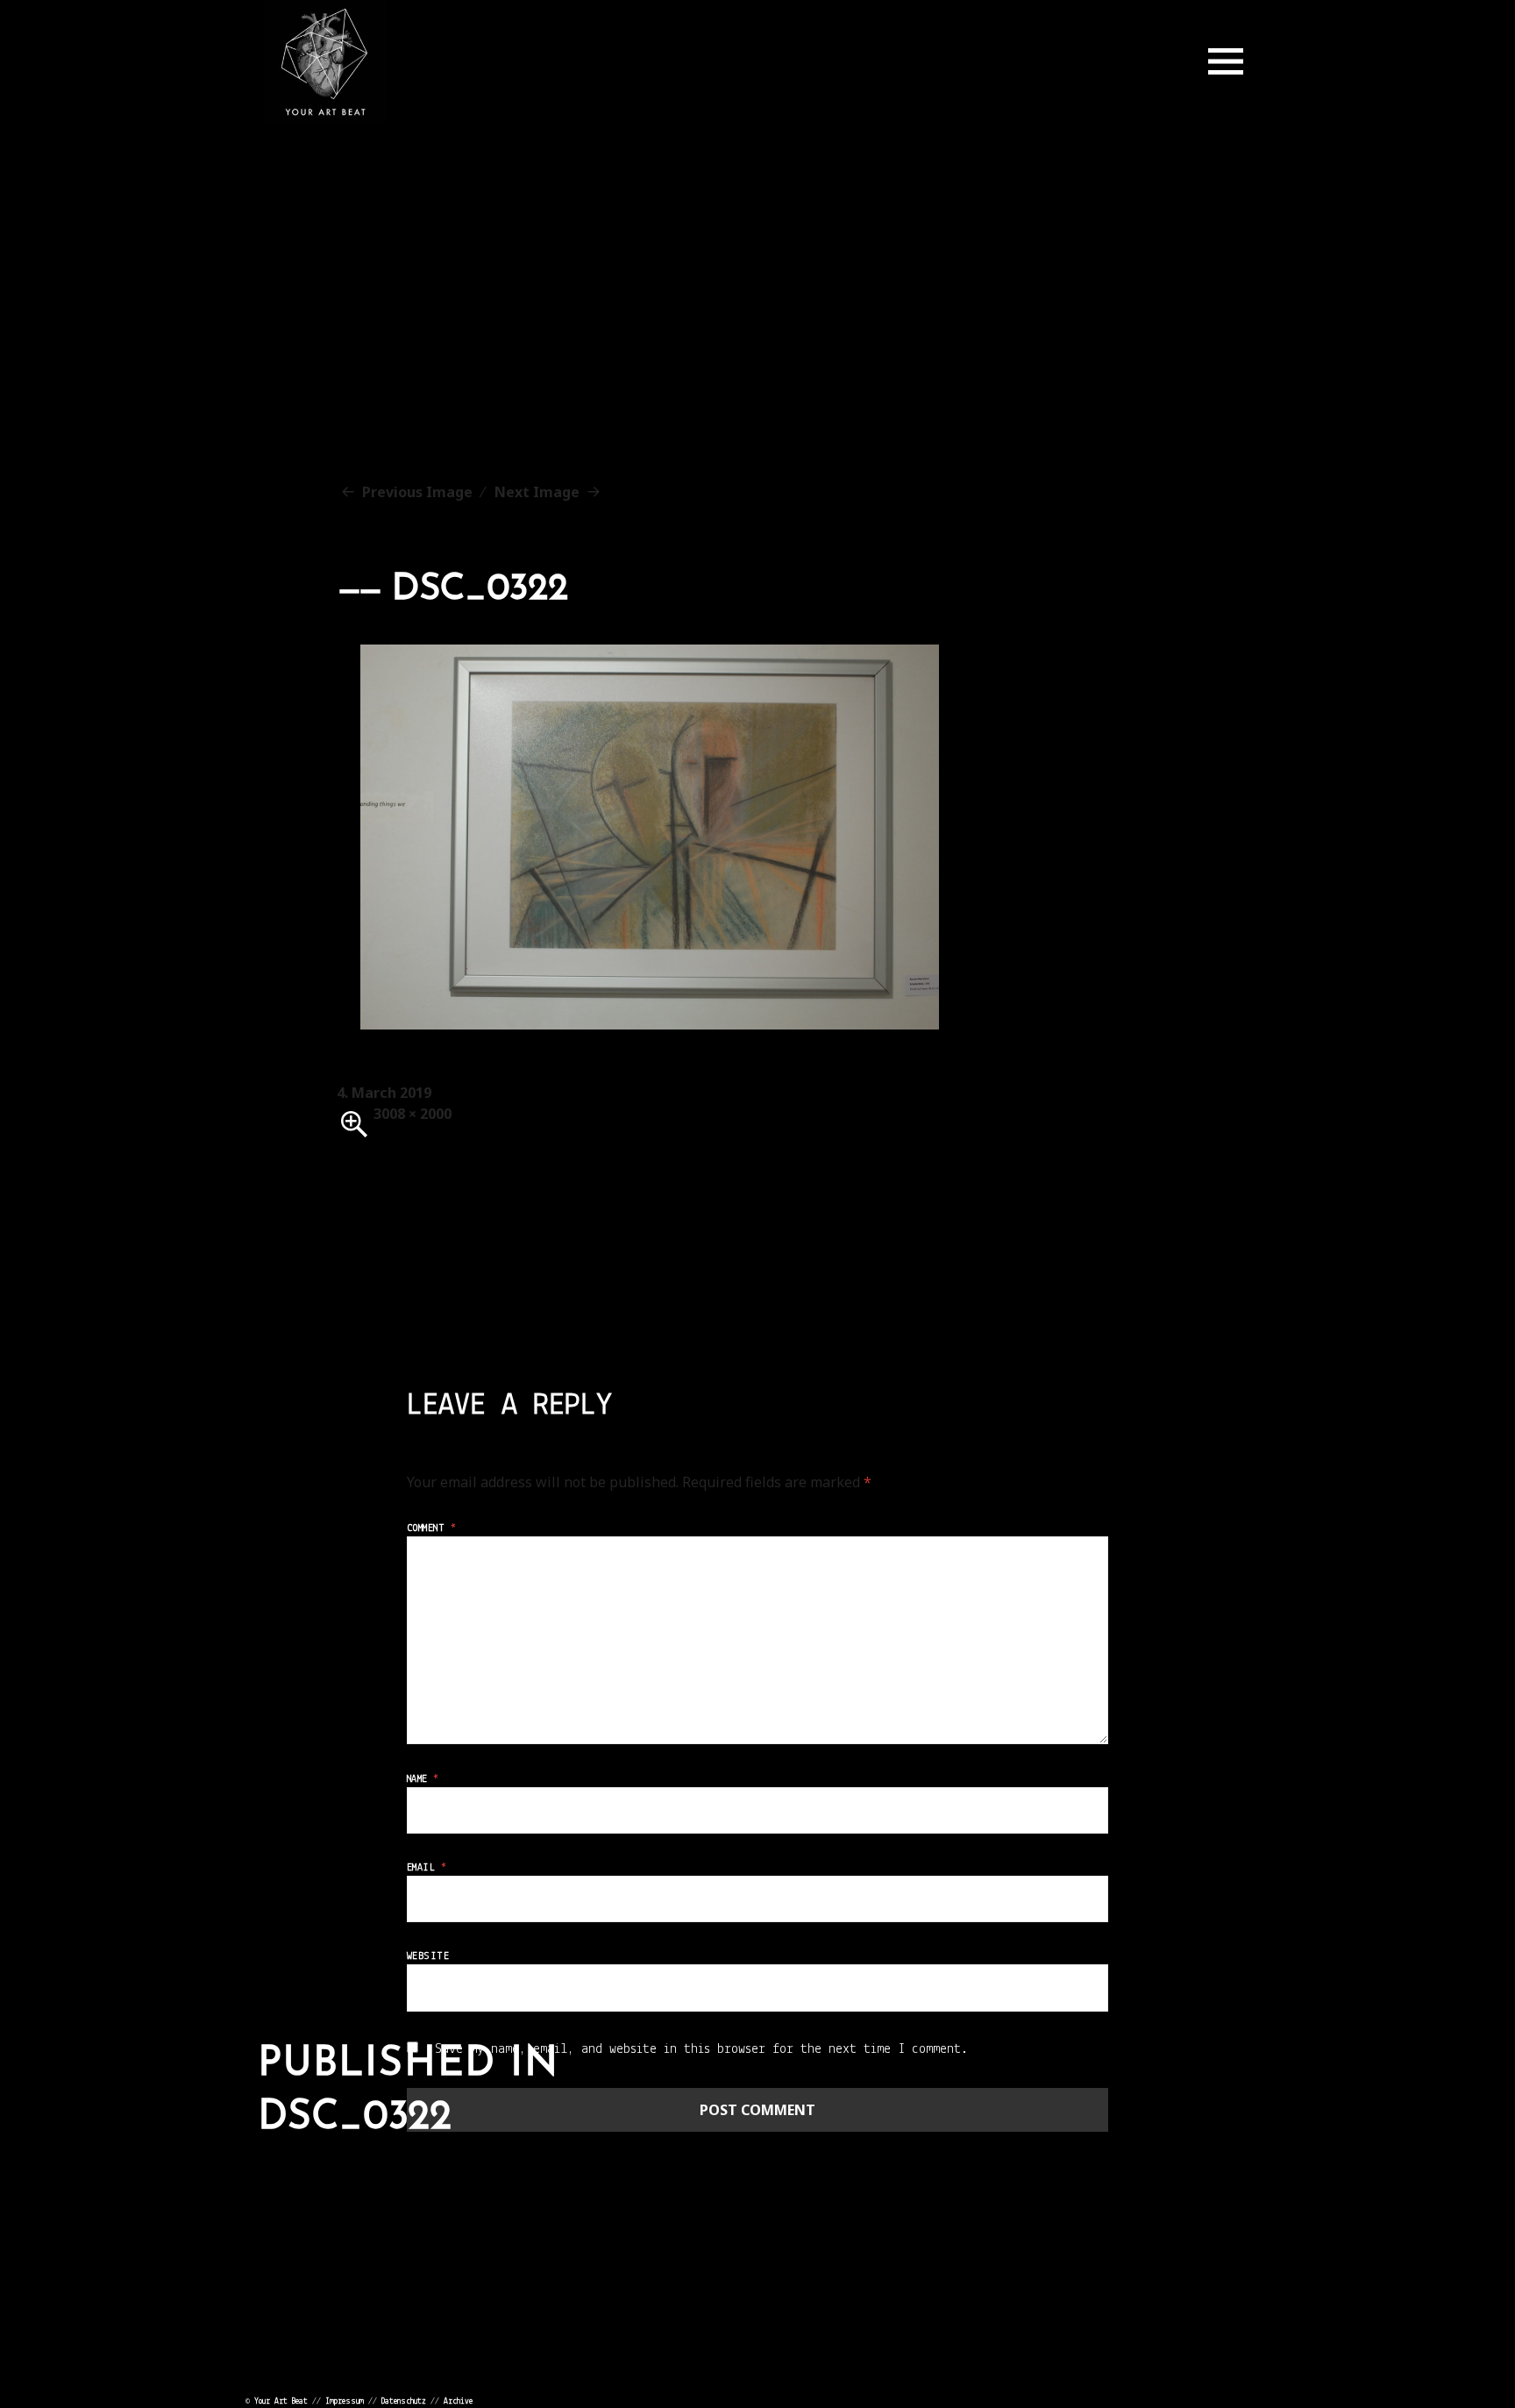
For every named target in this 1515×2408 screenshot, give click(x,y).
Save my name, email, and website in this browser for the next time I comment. (701, 2049)
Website (428, 1956)
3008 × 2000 (413, 1114)
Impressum (345, 2401)
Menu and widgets (1226, 61)
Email (427, 1868)
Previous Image (417, 492)
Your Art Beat (281, 2401)
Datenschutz (404, 2401)
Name (423, 1779)
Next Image (537, 492)
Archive (458, 2401)
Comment (431, 1528)
